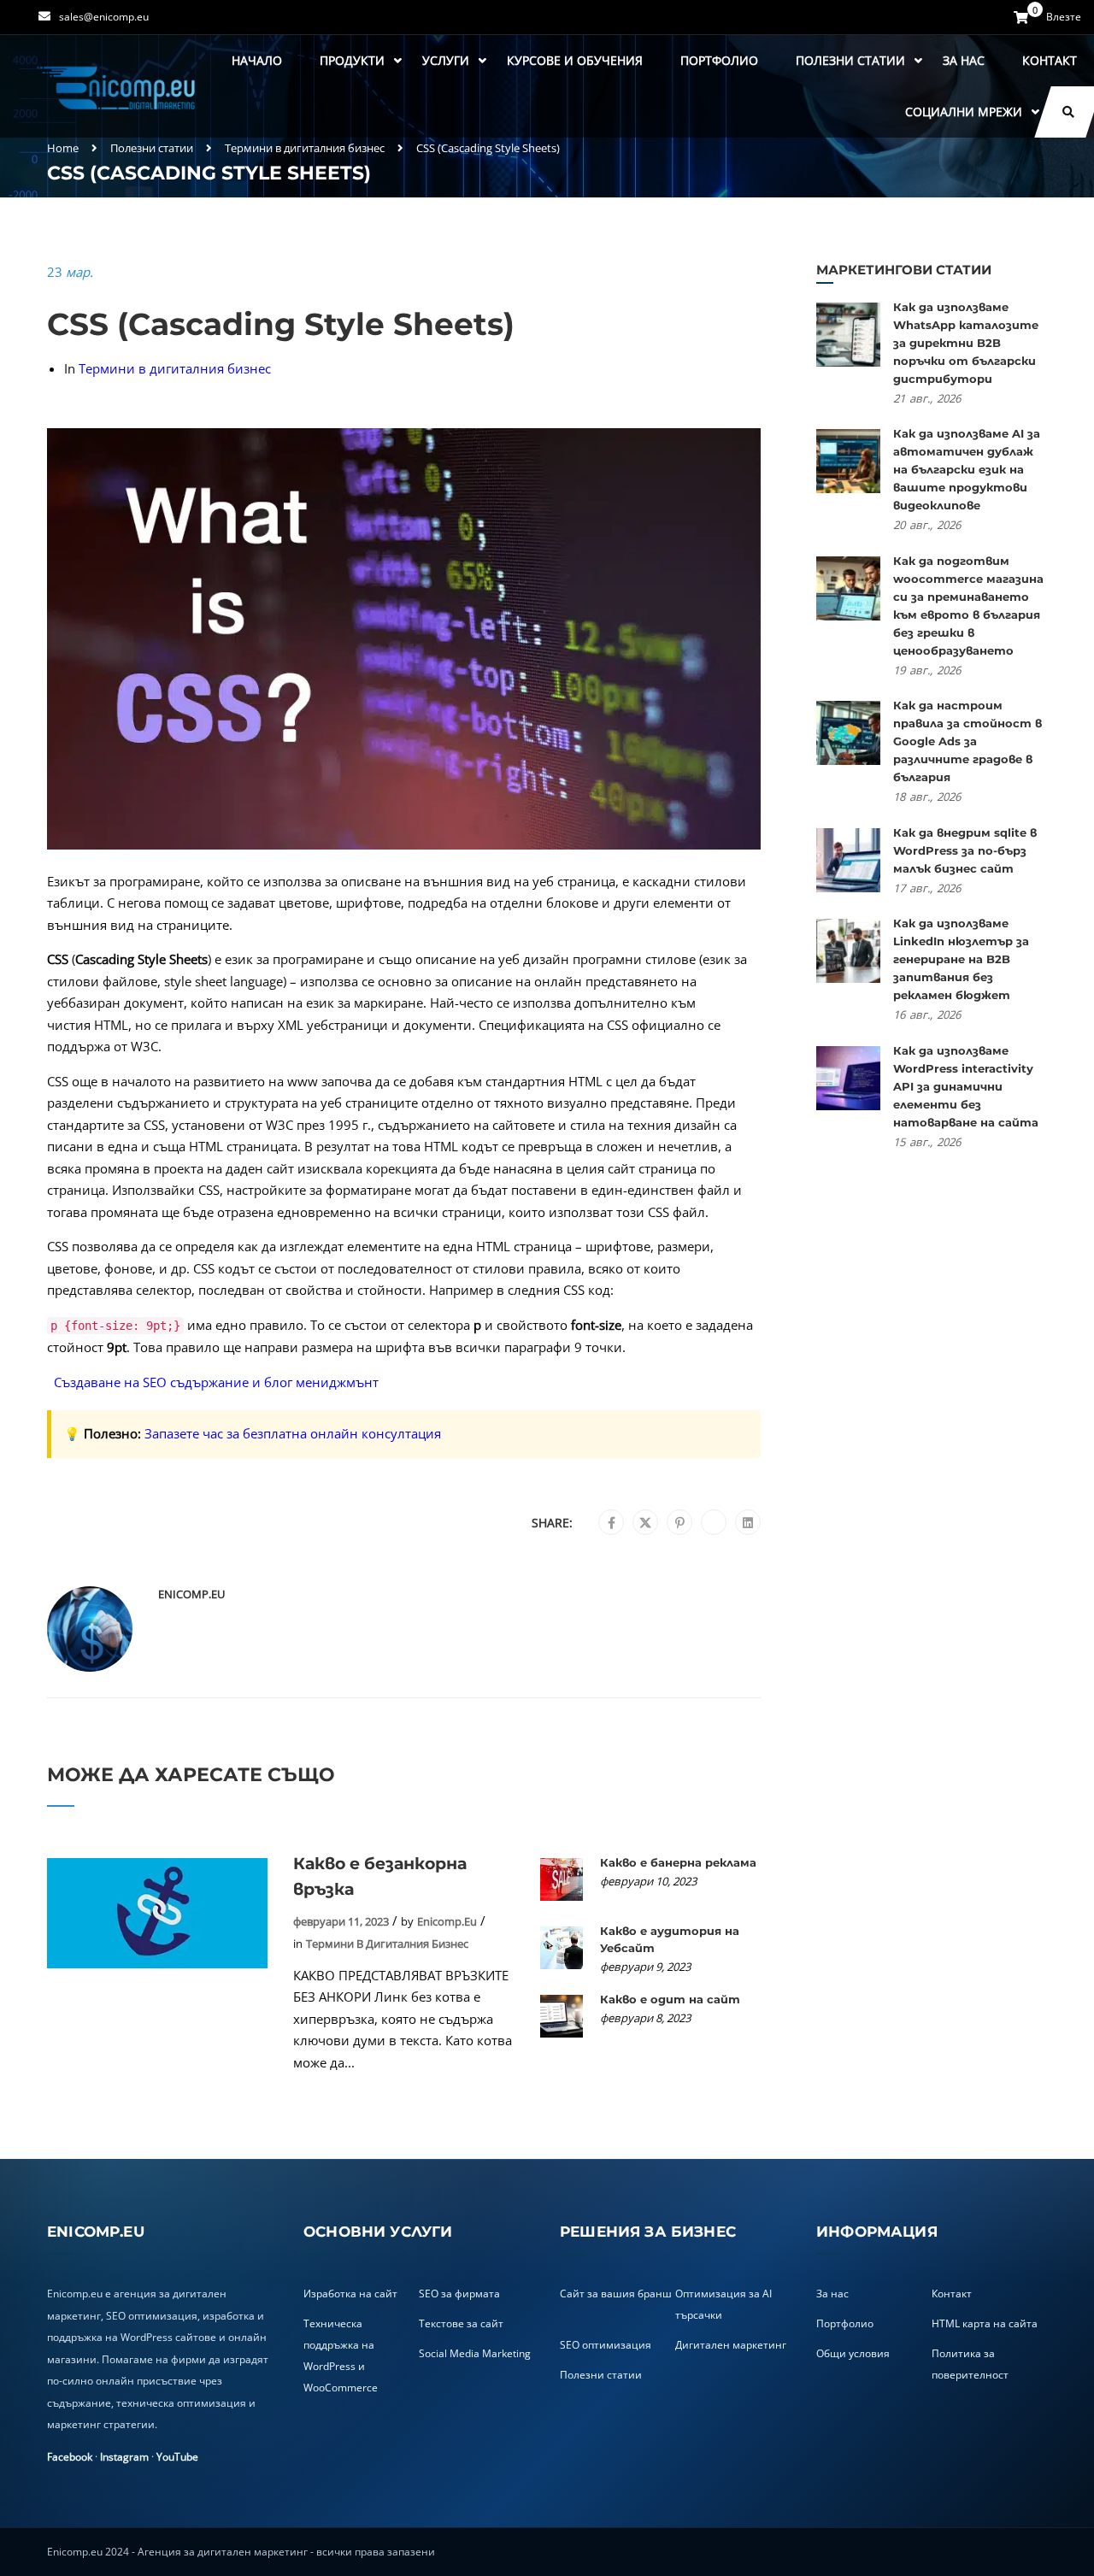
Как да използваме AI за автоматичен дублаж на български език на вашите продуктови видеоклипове (967, 469)
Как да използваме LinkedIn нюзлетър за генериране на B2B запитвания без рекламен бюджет (961, 959)
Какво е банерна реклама (678, 1862)
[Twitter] (645, 1523)
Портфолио (719, 60)
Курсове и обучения (575, 60)
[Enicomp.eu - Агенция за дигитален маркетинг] (118, 87)
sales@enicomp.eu (104, 17)
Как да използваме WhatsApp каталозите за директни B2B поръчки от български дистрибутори (966, 343)
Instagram (124, 2457)
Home (63, 148)
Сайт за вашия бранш (616, 2294)
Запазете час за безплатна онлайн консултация (293, 1433)
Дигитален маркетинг (731, 2345)
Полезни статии (850, 60)
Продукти (352, 60)
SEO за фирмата (459, 2294)
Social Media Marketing (475, 2353)
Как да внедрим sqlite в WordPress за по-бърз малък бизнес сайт (965, 850)
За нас (964, 60)
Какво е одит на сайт (670, 1999)
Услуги (446, 60)
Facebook (70, 2457)
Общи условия (853, 2353)
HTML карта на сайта (985, 2323)
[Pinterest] (680, 1523)
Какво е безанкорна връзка (380, 1876)
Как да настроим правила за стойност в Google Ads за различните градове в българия (968, 741)
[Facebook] (612, 1523)
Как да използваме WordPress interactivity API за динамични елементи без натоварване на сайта (966, 1086)
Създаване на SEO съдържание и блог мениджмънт (216, 1382)
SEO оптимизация (606, 2345)
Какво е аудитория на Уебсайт (670, 1939)
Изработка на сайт (350, 2294)
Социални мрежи (964, 112)
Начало (257, 60)
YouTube (177, 2457)
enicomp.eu (191, 1594)
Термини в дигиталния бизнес (305, 148)
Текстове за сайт (461, 2323)
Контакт (1050, 60)
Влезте (1064, 17)
